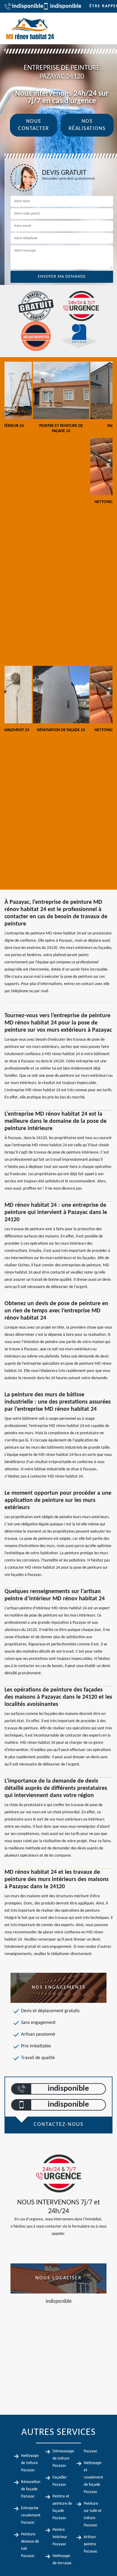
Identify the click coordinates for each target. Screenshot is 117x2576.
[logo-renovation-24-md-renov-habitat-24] (30, 28)
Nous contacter (34, 125)
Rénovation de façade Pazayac (31, 2489)
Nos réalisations (87, 125)
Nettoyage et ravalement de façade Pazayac (93, 2477)
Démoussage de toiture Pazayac (63, 2459)
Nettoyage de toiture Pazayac (30, 2463)
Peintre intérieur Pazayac (60, 2537)
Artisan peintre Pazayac (91, 2544)
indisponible (24, 6)
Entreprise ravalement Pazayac (31, 2515)
